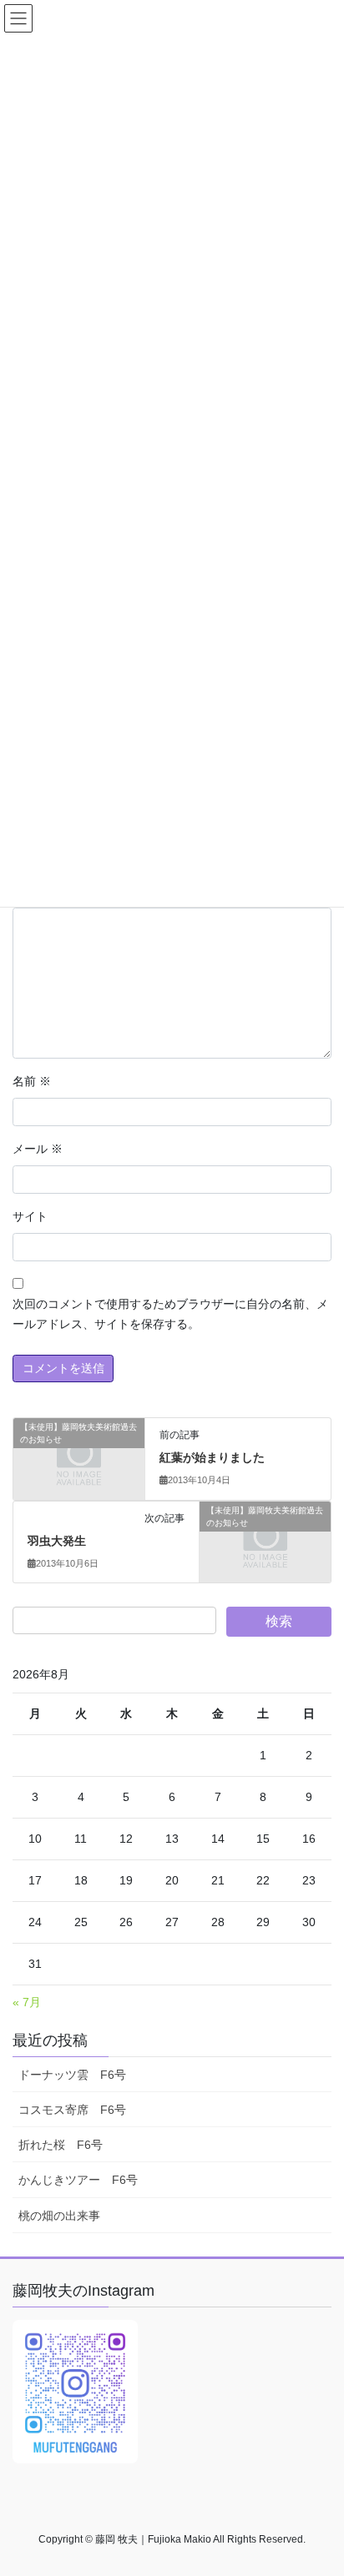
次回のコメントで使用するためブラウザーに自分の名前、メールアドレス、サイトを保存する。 (170, 1314)
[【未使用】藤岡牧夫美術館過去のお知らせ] (79, 1458)
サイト (30, 1216)
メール (38, 1149)
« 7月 (27, 2002)
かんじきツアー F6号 (78, 2180)
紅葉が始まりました (212, 1457)
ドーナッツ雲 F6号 (72, 2075)
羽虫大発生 (57, 1541)
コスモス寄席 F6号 (72, 2110)
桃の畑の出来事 (59, 2216)
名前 (32, 1081)
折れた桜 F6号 (61, 2145)
